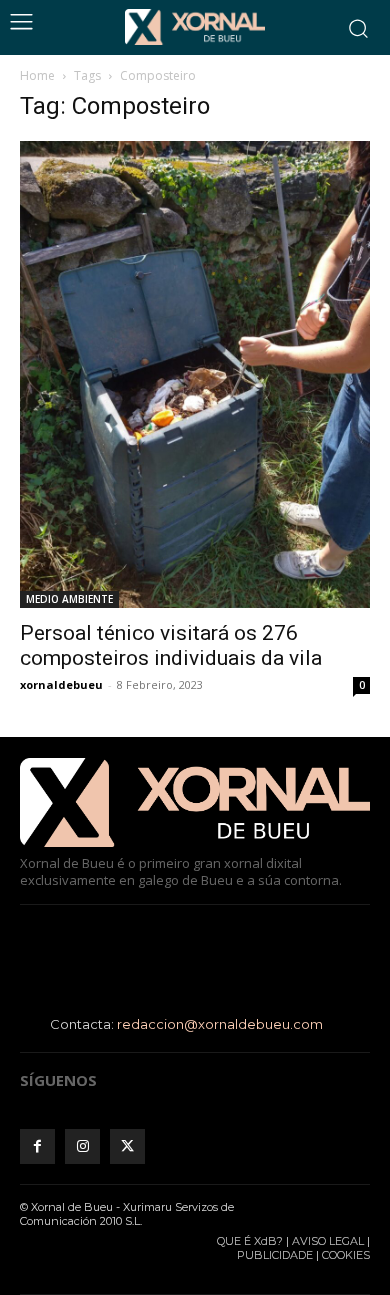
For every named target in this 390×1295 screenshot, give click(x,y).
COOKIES (346, 1255)
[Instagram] (82, 1146)
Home (37, 75)
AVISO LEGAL (328, 1241)
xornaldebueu (61, 684)
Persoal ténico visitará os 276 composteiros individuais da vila (171, 645)
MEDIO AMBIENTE (69, 599)
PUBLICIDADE (275, 1255)
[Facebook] (37, 1146)
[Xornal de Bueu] (195, 27)
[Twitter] (127, 1146)
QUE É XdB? (250, 1241)
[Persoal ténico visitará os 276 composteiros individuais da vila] (195, 374)
